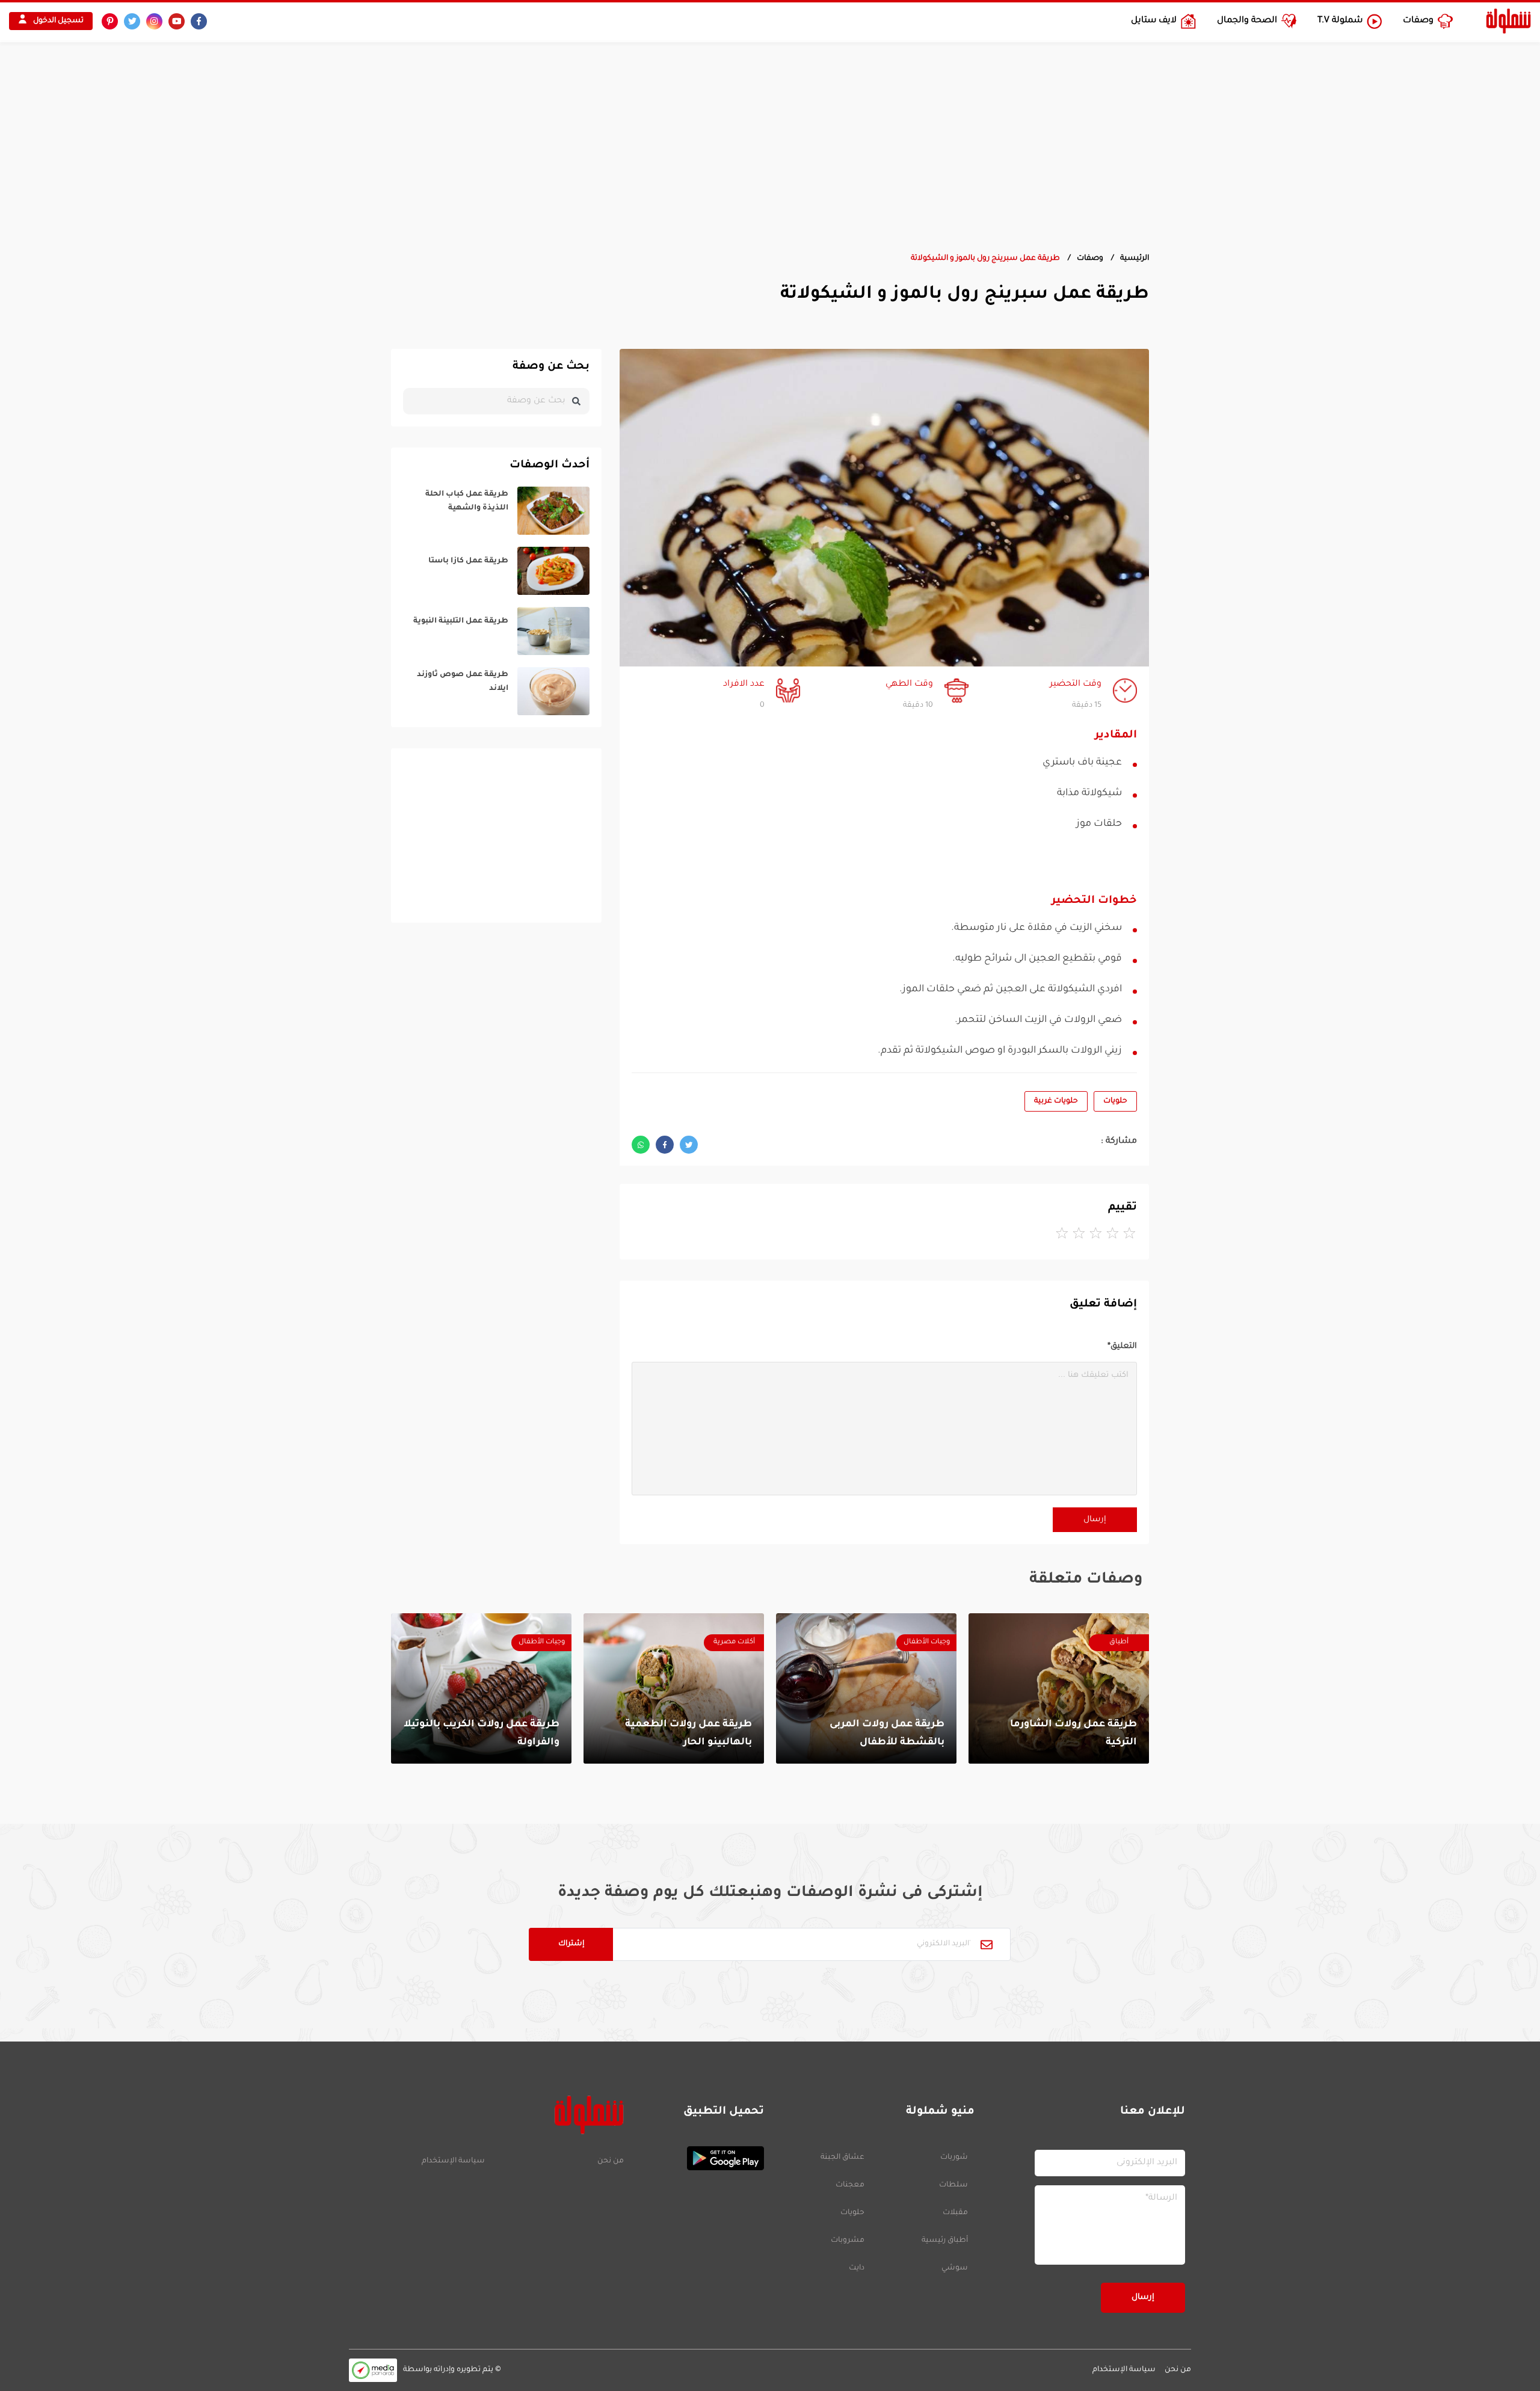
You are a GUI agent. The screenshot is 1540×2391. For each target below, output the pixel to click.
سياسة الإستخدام (453, 2161)
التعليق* (1122, 1346)
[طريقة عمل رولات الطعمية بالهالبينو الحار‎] (674, 1688)
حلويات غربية (1056, 1101)
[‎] (496, 511)
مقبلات (955, 2213)
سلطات (953, 2185)
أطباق (1119, 1642)
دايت (857, 2268)
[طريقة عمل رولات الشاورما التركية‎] (1059, 1688)
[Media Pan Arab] (373, 2370)
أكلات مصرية (734, 1642)
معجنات (850, 2185)
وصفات (1090, 259)
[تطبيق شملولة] (700, 2158)
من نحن (610, 2161)
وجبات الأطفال (927, 1642)
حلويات (1115, 1101)
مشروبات (848, 2241)
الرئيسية (1135, 259)
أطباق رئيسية (945, 2241)
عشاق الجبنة (842, 2158)
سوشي (955, 2268)
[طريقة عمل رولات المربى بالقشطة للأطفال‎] (866, 1688)
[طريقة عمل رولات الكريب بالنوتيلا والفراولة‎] (481, 1688)
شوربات (954, 2158)
